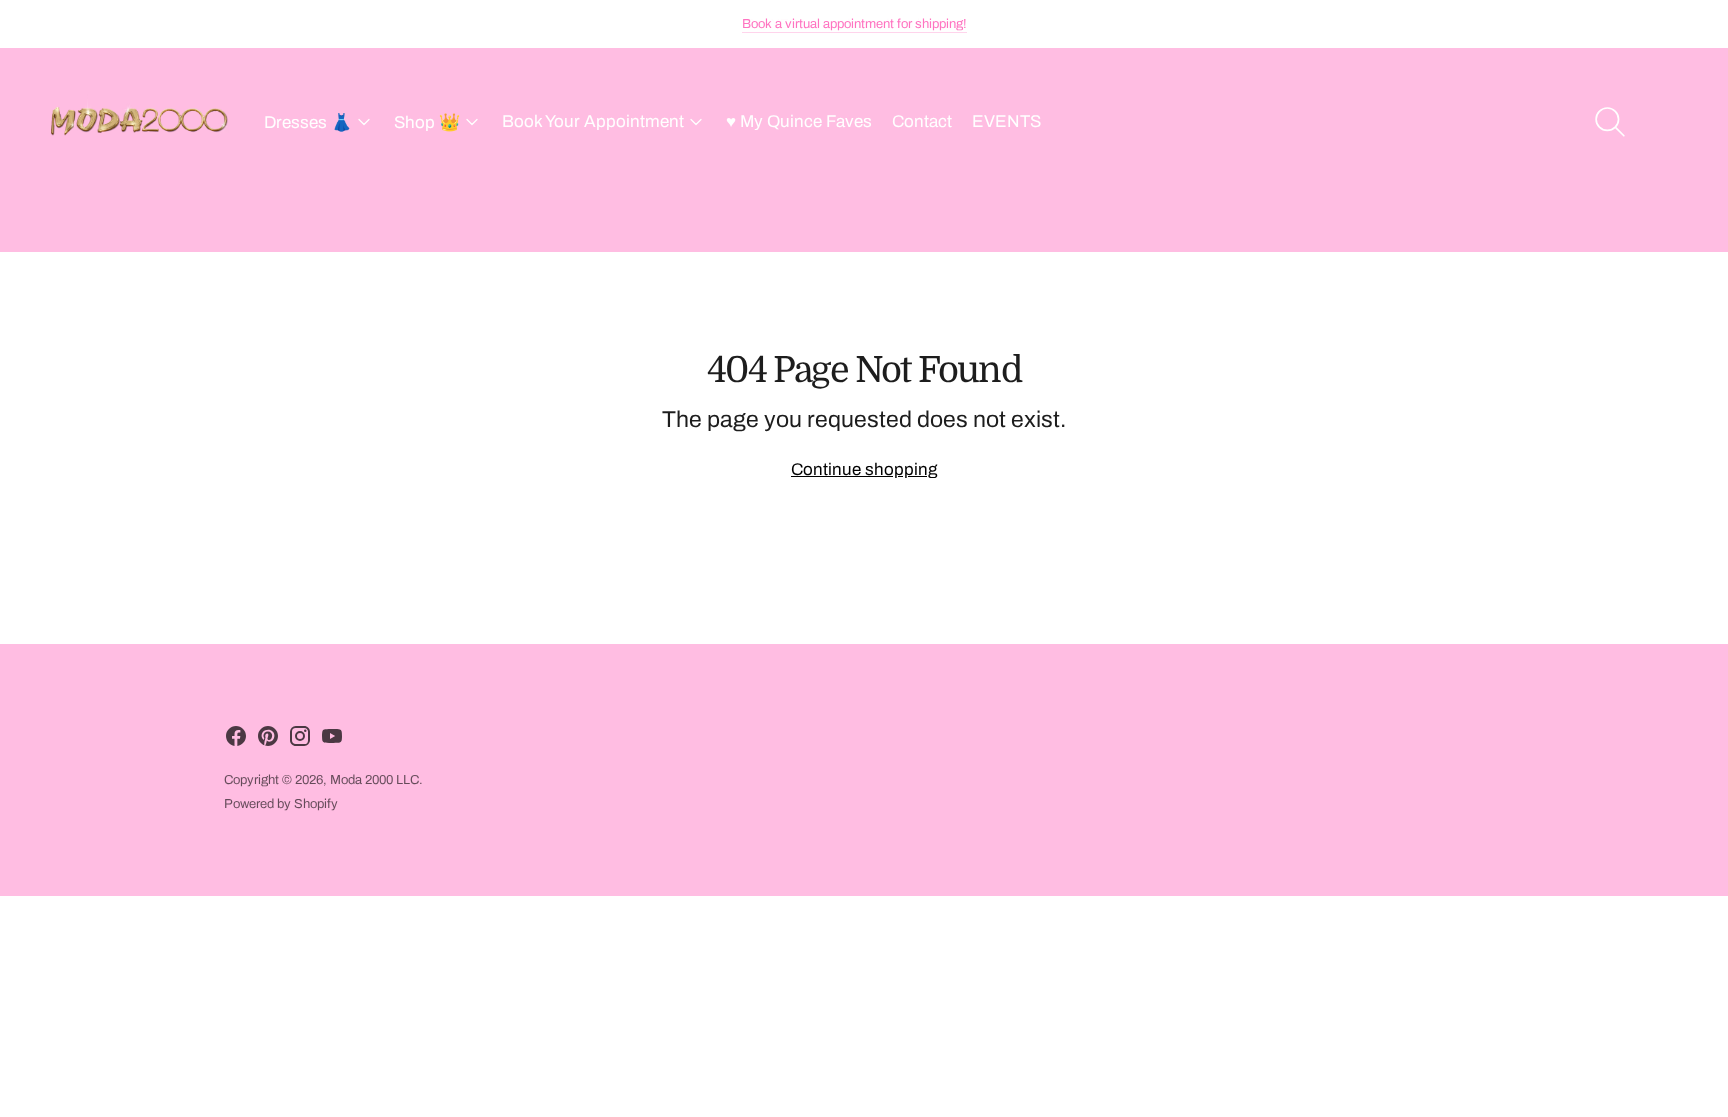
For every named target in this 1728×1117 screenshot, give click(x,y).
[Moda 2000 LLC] (140, 122)
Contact (922, 121)
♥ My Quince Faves (799, 121)
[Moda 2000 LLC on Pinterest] (268, 740)
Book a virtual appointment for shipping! (854, 24)
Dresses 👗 (308, 122)
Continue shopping (864, 469)
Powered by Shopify (281, 804)
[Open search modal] (1610, 122)
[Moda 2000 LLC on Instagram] (300, 740)
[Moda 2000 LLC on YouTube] (332, 740)
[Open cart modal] (1670, 122)
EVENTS (1006, 121)
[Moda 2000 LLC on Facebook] (236, 740)
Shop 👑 (427, 122)
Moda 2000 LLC (374, 780)
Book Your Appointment (593, 121)
